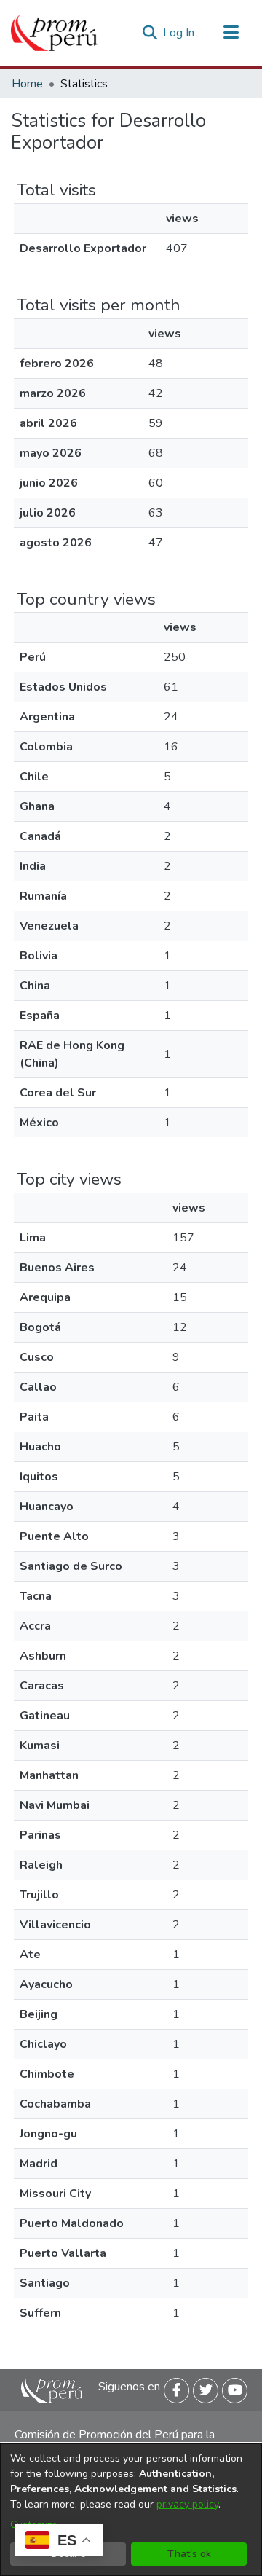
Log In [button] (179, 33)
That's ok (189, 2554)
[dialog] (131, 2510)
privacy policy (187, 2504)
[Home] (54, 33)
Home (27, 84)
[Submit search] (150, 33)
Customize (34, 2525)
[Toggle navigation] (231, 33)
